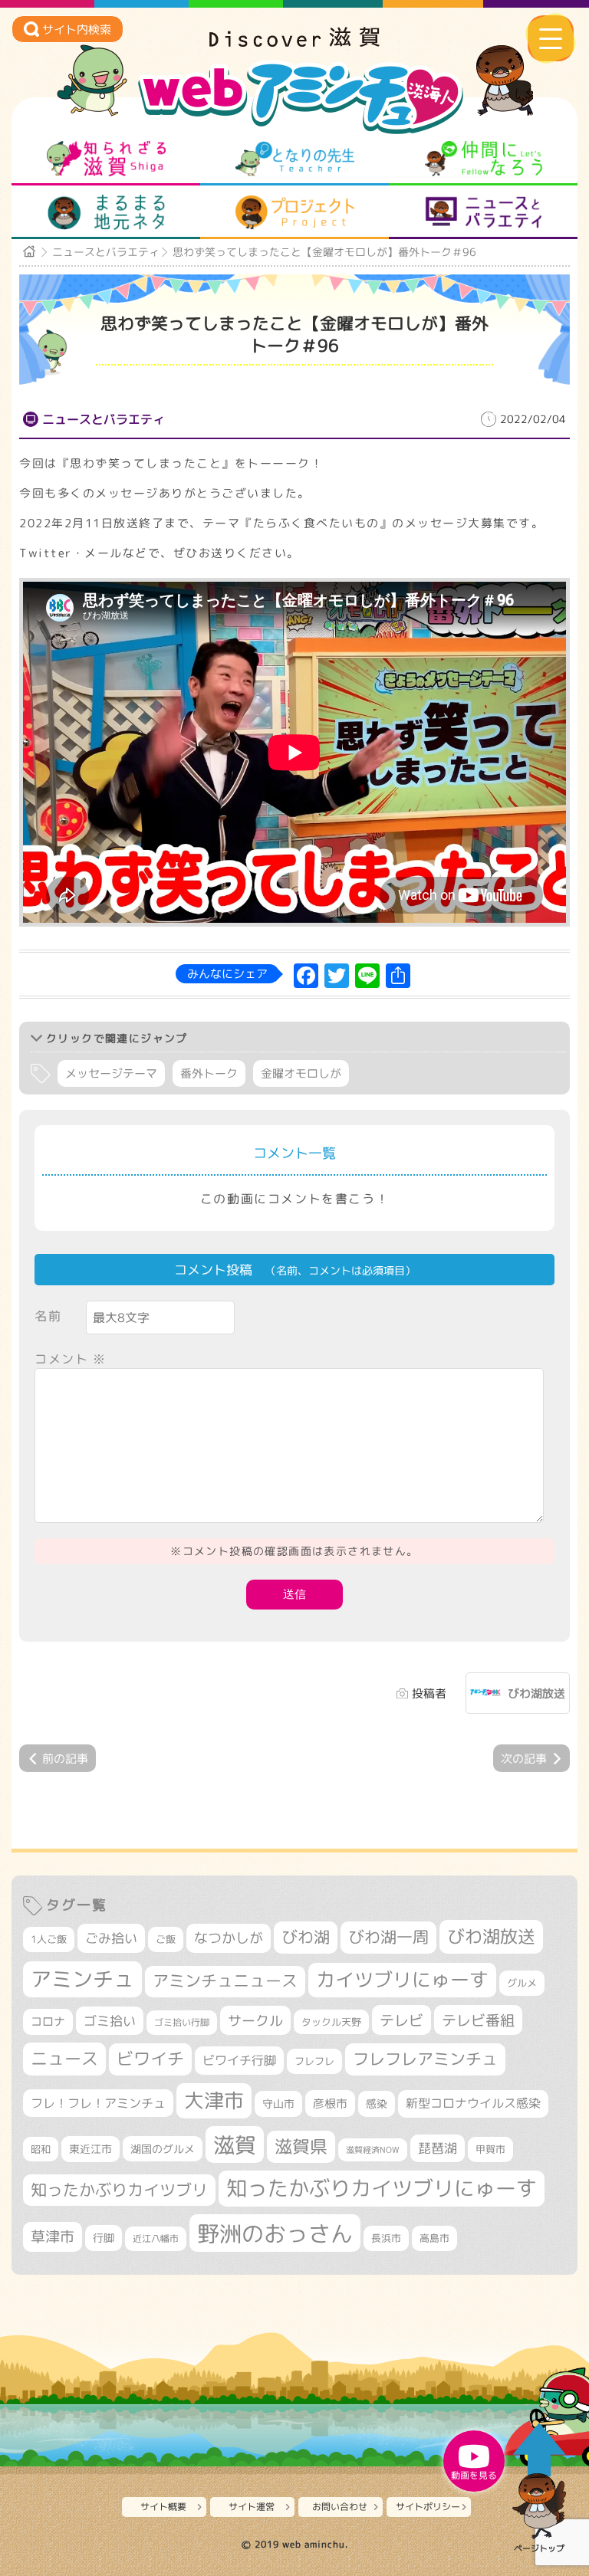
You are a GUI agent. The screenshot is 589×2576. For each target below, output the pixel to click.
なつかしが (229, 1938)
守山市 (278, 2103)
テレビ (401, 2020)
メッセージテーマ (111, 1073)
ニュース (64, 2058)
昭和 (41, 2149)
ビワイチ (150, 2059)
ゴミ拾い (110, 2021)
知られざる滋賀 (106, 159)
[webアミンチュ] (294, 42)
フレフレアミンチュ (425, 2059)
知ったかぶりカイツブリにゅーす (382, 2188)
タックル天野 (331, 2022)
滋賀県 (301, 2146)
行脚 (104, 2238)
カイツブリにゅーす (402, 1979)
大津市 (214, 2100)
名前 (48, 1316)
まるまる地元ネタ (106, 212)
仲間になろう (484, 159)
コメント (71, 1359)
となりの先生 (295, 159)
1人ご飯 (49, 1939)
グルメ (522, 1983)
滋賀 (235, 2144)
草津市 (53, 2236)
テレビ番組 (478, 2020)
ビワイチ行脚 (239, 2060)
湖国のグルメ (163, 2149)
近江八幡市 (156, 2238)
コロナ (48, 2021)
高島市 (434, 2238)
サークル (255, 2020)
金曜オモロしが (301, 1073)
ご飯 (166, 1939)
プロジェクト (295, 212)
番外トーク (209, 1073)
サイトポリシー (428, 2507)
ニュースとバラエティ (484, 212)
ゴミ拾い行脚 (182, 2022)
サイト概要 (163, 2507)
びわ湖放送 (536, 1693)
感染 (377, 2103)
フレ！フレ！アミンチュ (98, 2103)
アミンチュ (82, 1979)
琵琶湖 (438, 2148)
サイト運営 (252, 2507)
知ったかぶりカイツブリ (119, 2190)
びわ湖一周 (388, 1937)
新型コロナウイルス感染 (473, 2103)
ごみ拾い (111, 1938)
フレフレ (314, 2061)
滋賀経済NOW (373, 2150)
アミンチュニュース (225, 1981)
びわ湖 (306, 1937)
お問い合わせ (340, 2507)
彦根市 (330, 2103)
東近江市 (90, 2149)
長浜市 (386, 2238)
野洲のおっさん (275, 2233)
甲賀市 (490, 2149)
